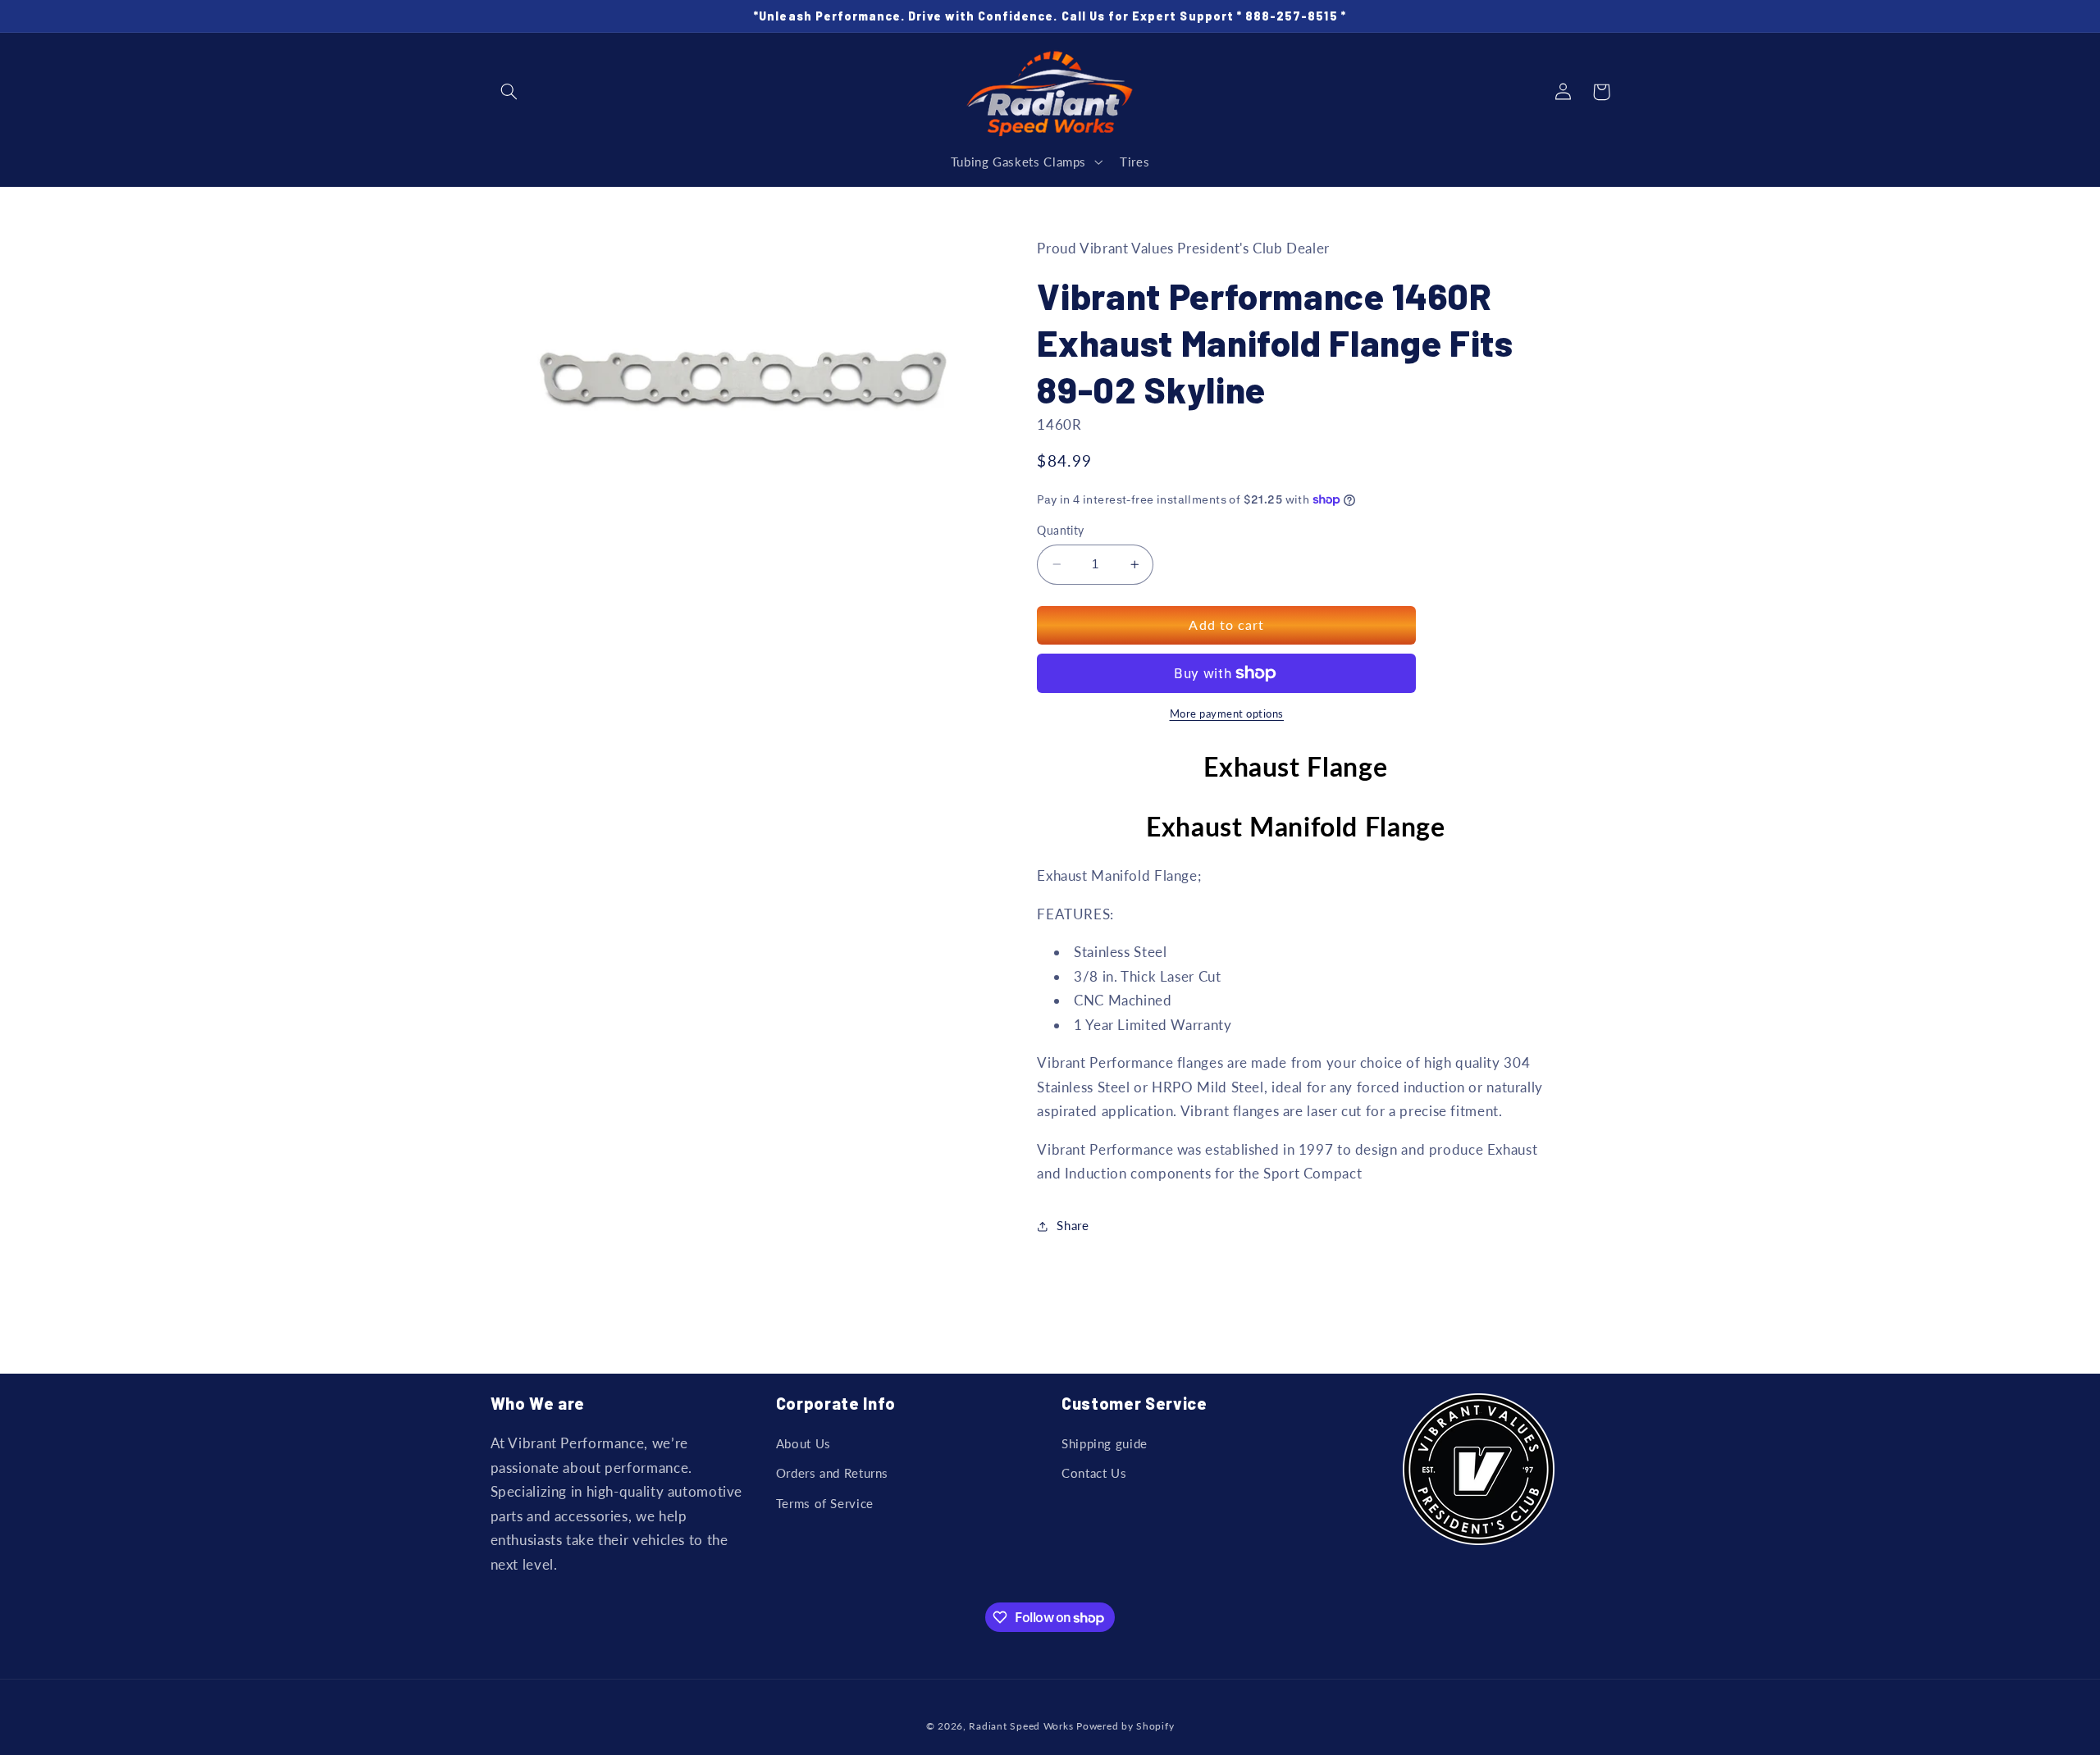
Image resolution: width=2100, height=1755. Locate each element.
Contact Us (1094, 1473)
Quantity (1060, 531)
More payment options (1227, 714)
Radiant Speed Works (1021, 1726)
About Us (803, 1443)
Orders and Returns (832, 1473)
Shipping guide (1105, 1443)
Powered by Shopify (1125, 1726)
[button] (509, 92)
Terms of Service (825, 1503)
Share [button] (1073, 1226)
